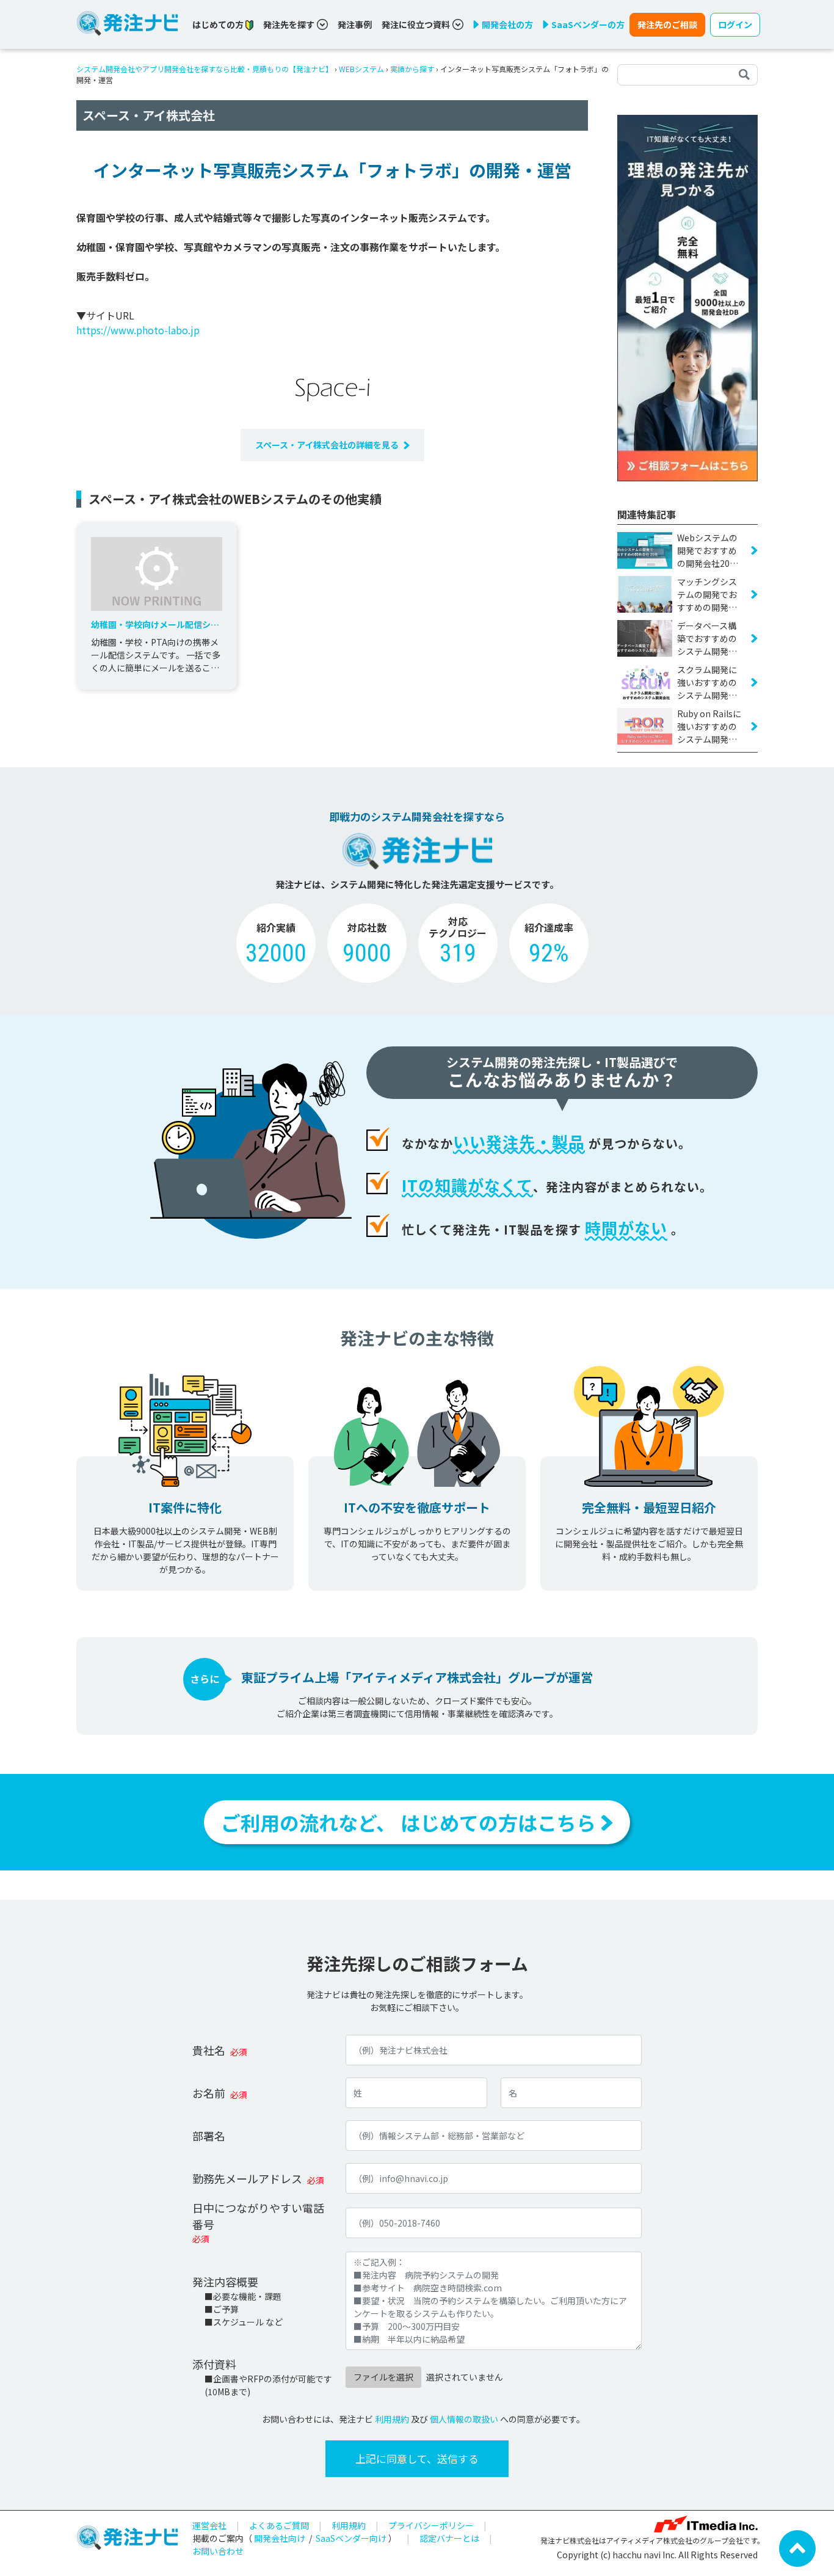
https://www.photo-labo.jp (138, 330)
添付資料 (214, 2364)
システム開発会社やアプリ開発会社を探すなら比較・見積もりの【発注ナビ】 (205, 69)
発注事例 (355, 24)
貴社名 (209, 2050)
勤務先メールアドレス (247, 2178)
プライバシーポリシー (431, 2525)
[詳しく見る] (687, 297)
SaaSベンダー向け (351, 2538)
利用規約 (392, 2419)
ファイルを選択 (383, 2377)
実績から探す (412, 69)
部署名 (209, 2136)
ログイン (735, 24)
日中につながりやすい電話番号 (258, 2216)
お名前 (209, 2093)
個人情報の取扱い (464, 2419)
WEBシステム (361, 69)
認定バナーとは (449, 2538)
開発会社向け (280, 2538)
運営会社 (209, 2525)
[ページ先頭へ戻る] (797, 2547)
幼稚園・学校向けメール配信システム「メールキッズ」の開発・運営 (155, 625)
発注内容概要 (225, 2282)
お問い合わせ (218, 2551)
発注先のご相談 (667, 24)
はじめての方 (219, 24)
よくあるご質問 (279, 2525)
